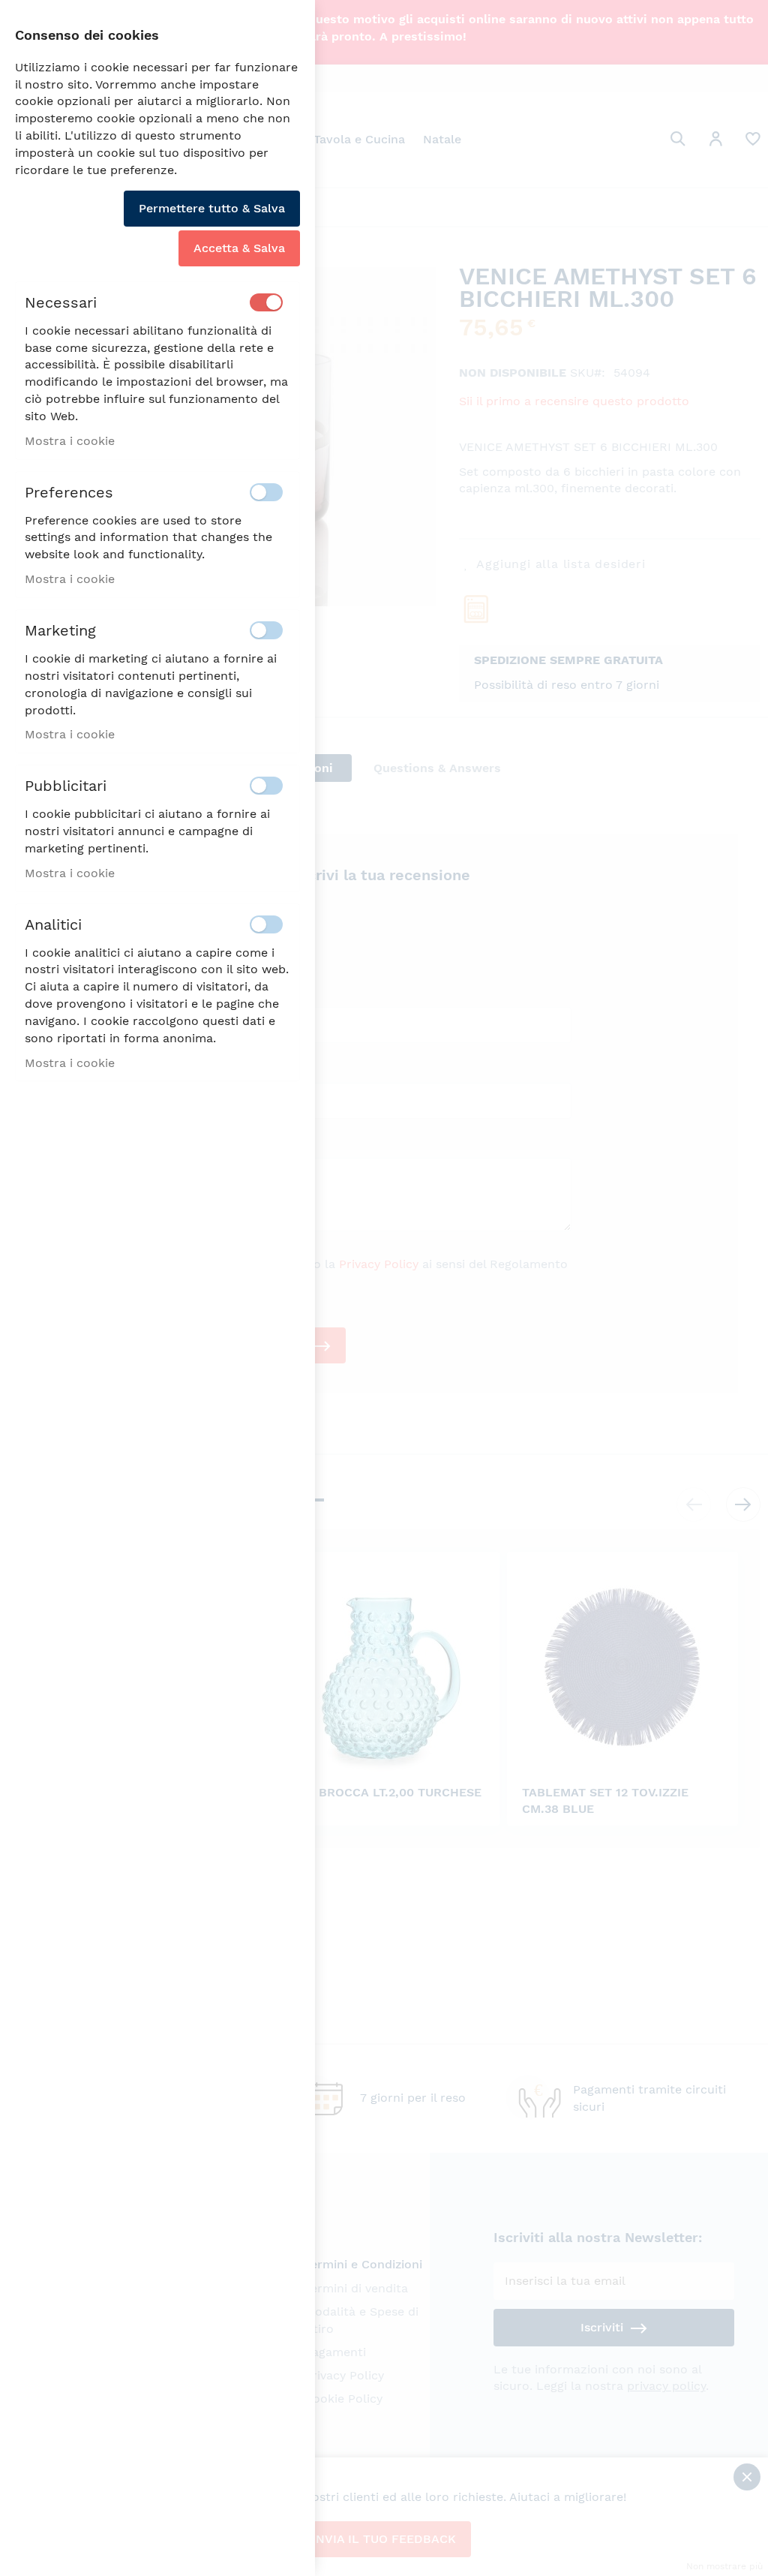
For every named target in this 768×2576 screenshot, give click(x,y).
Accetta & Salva (239, 248)
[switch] (266, 302)
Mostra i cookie (70, 441)
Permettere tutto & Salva (212, 208)
